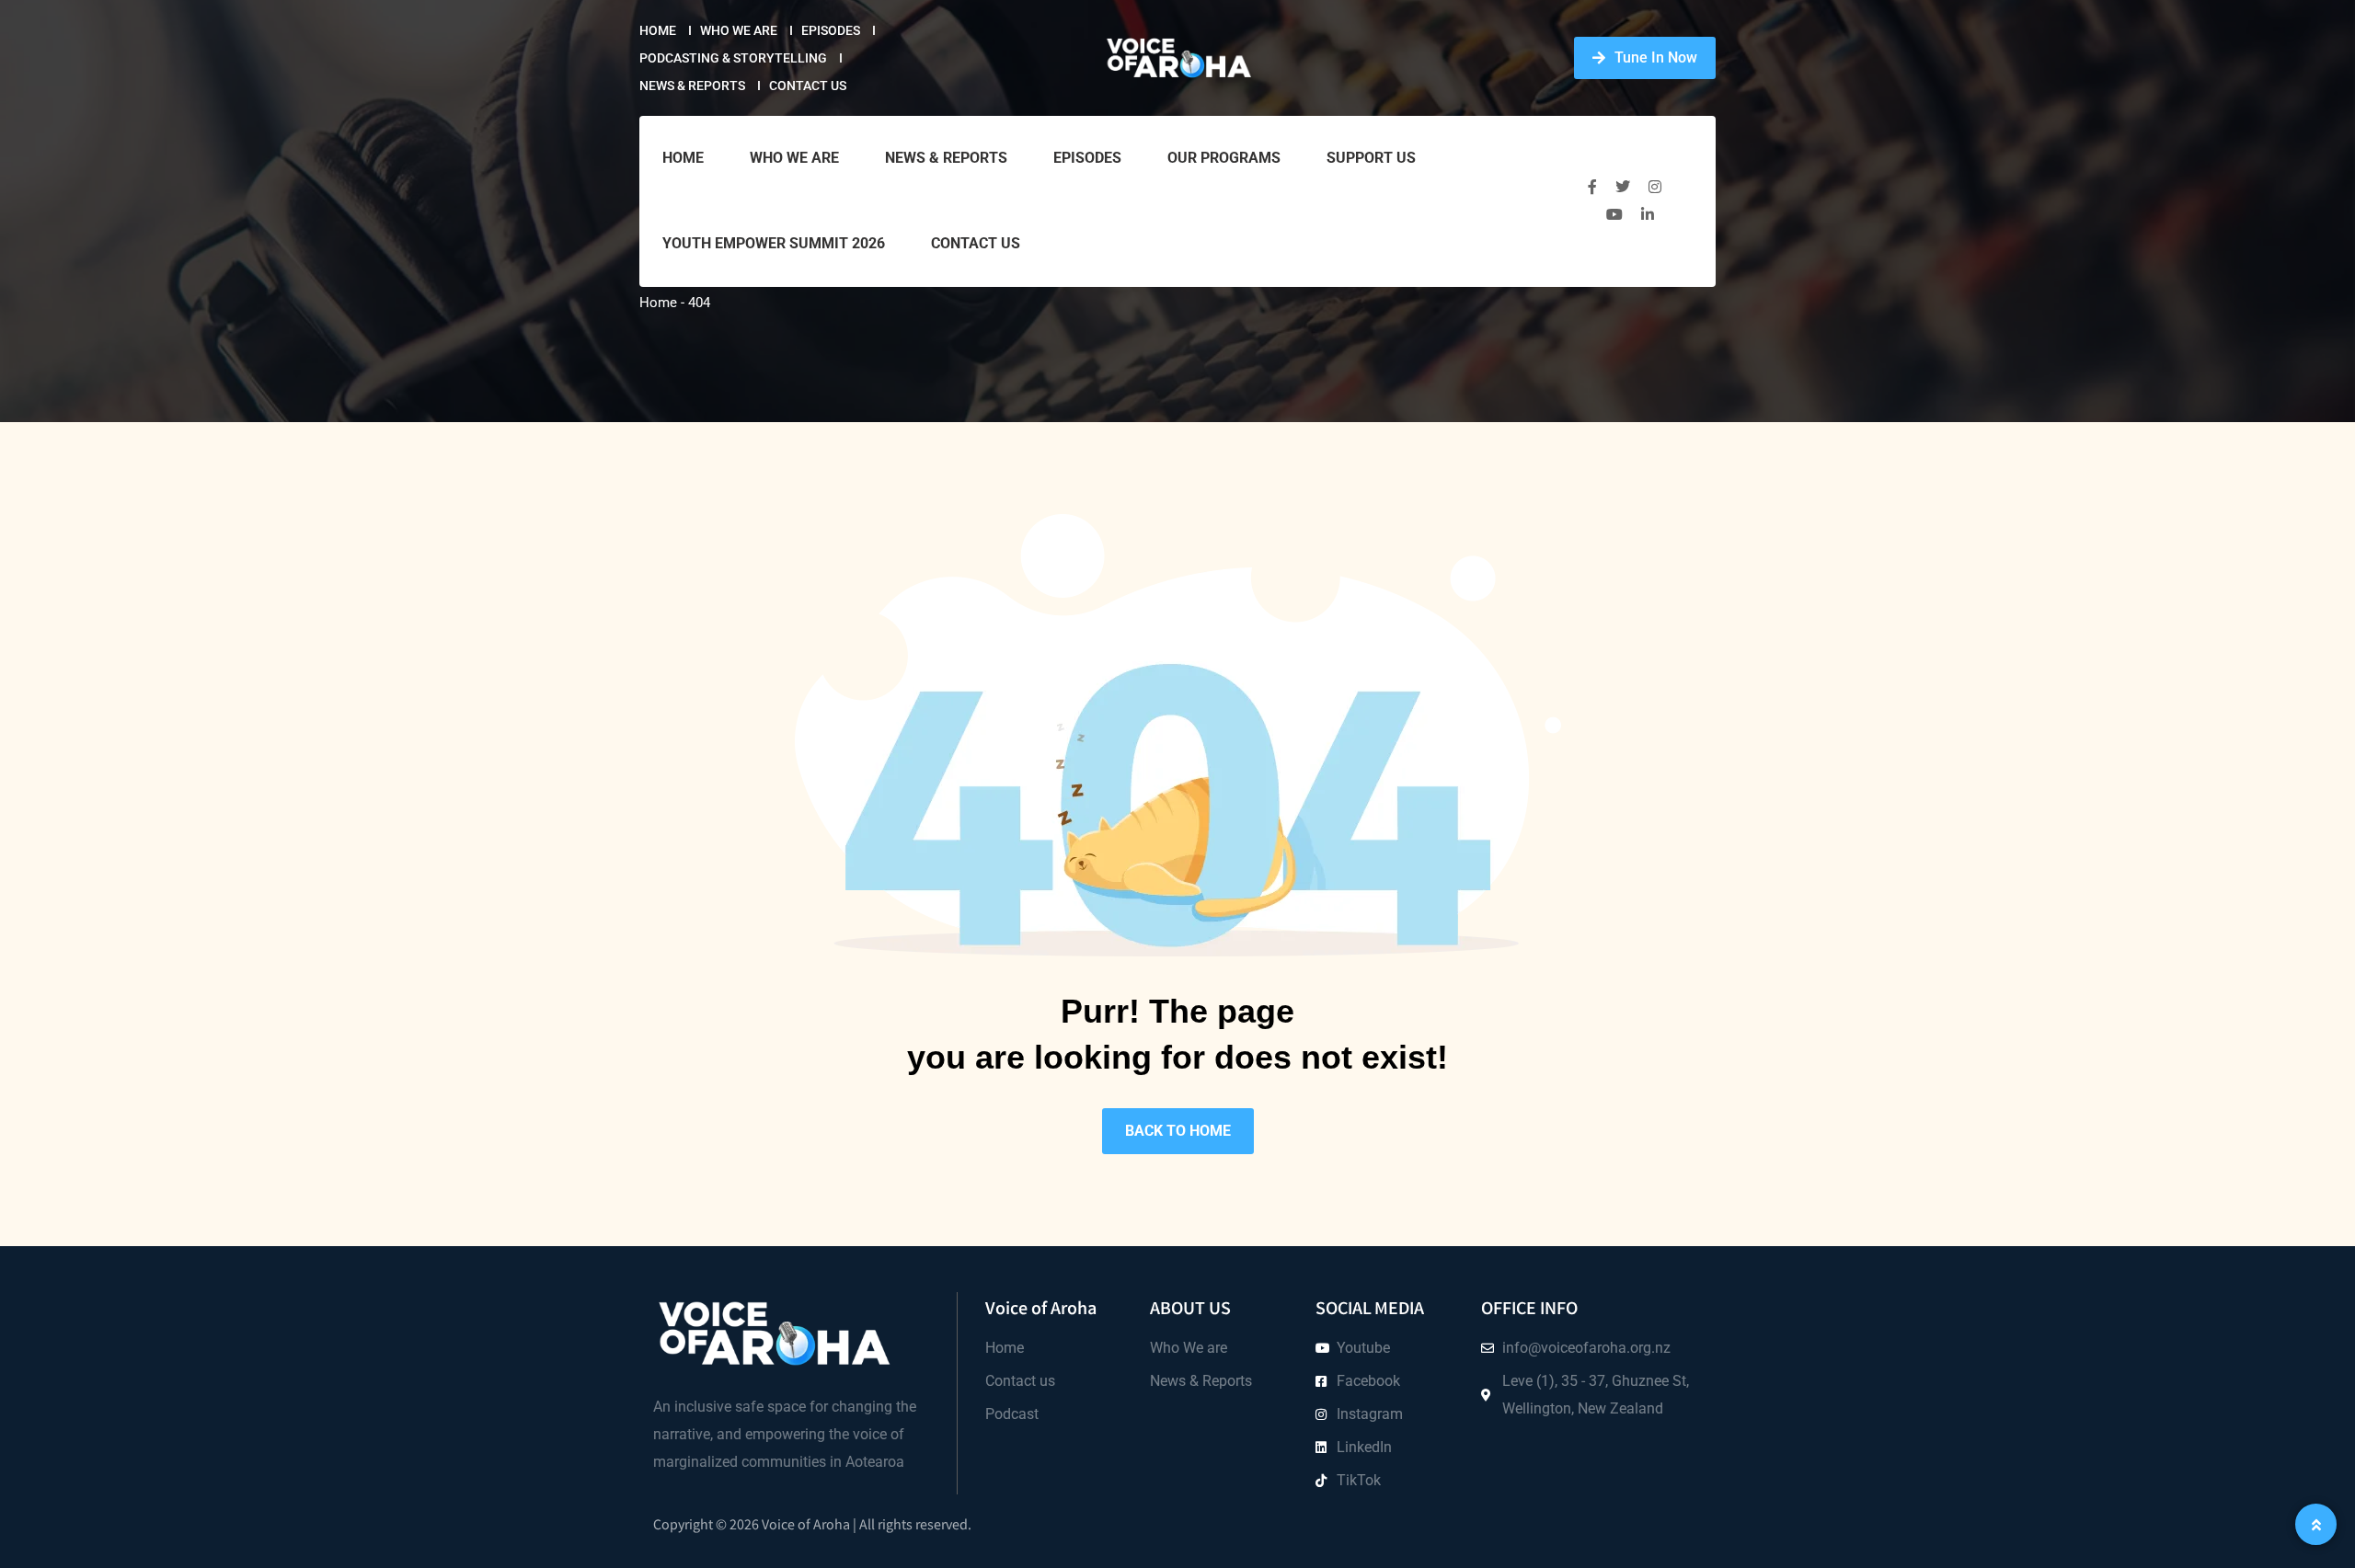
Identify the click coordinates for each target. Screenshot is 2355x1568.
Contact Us (808, 86)
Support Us (1371, 158)
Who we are (739, 30)
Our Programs (1224, 158)
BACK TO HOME (1178, 1131)
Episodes (831, 30)
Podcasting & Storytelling (733, 58)
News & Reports (692, 86)
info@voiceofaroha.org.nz (1586, 1348)
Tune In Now (1656, 57)
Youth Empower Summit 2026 (774, 243)
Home (658, 30)
